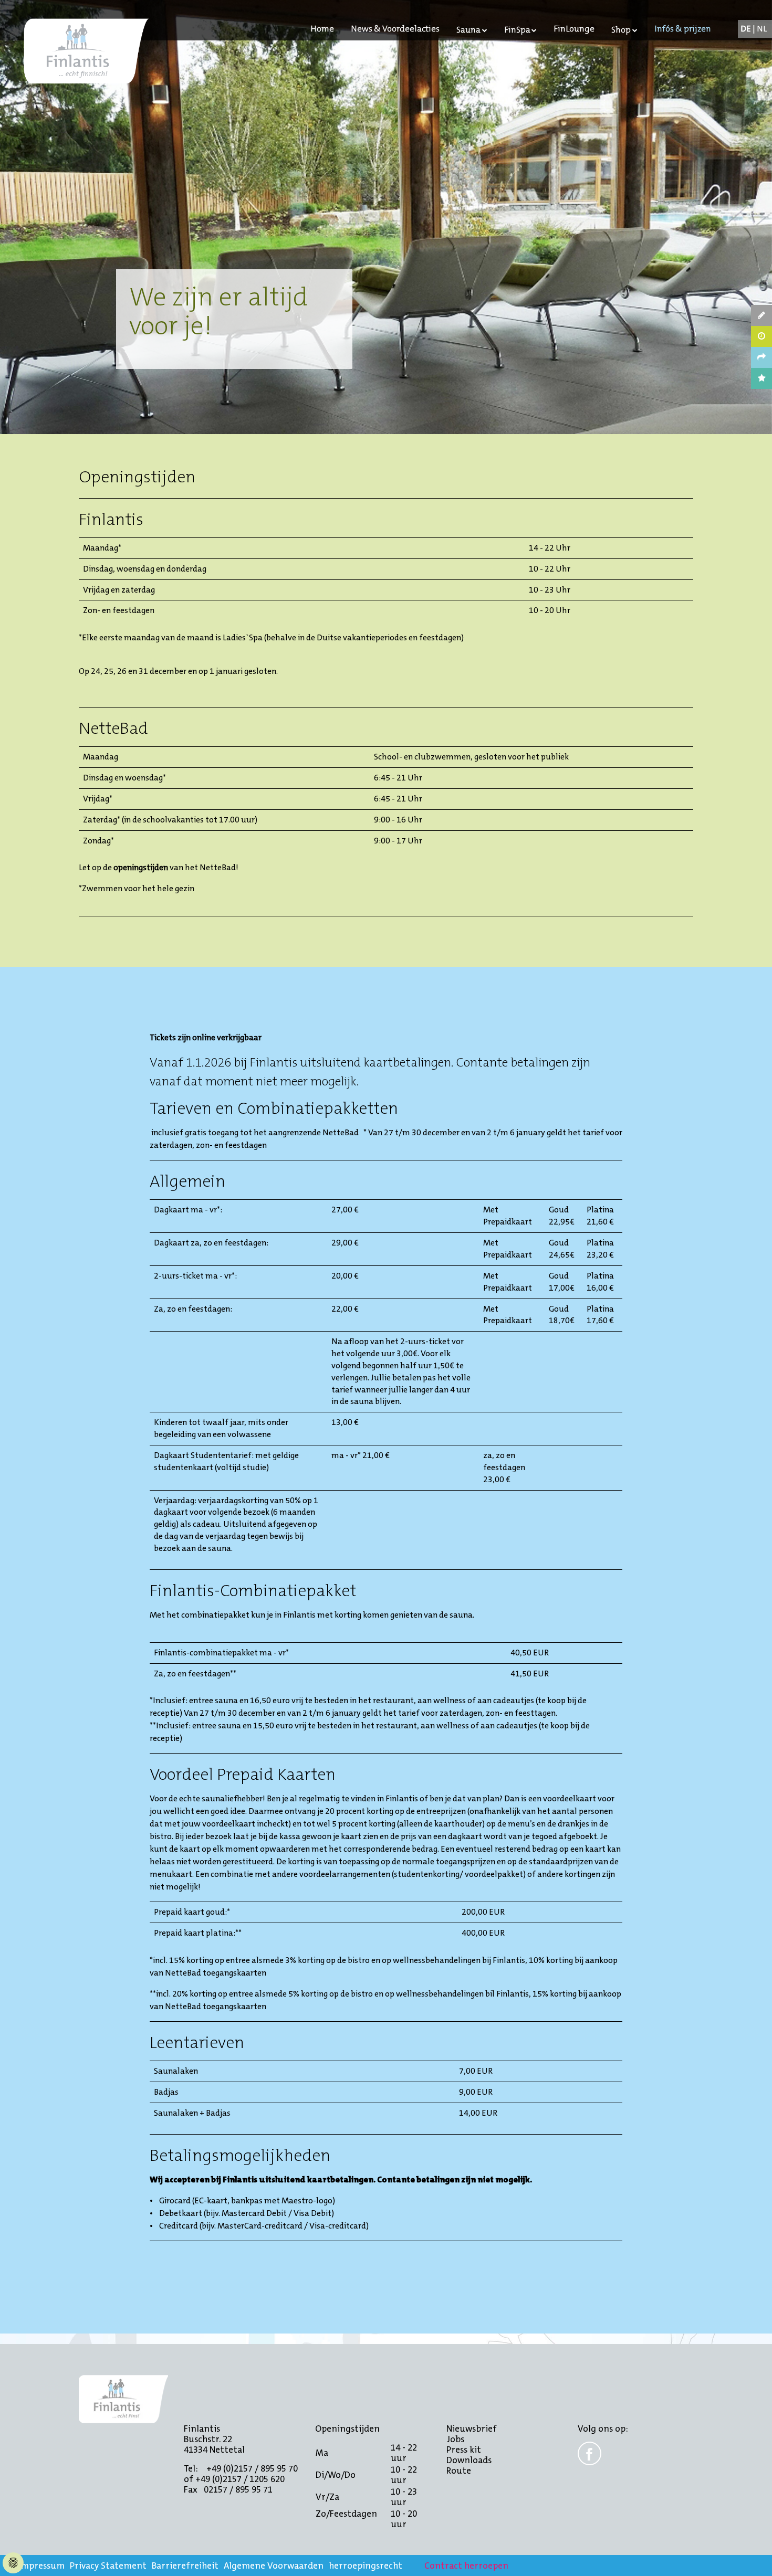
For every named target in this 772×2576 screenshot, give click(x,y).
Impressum (41, 2566)
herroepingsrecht (366, 2566)
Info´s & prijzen (683, 29)
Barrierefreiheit (185, 2566)
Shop (621, 30)
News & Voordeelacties (395, 29)
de (747, 29)
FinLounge (574, 29)
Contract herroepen (466, 2566)
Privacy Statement (108, 2566)
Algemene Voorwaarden (274, 2566)
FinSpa (517, 30)
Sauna (468, 30)
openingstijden (141, 867)
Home (322, 29)
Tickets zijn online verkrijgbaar (206, 1037)
